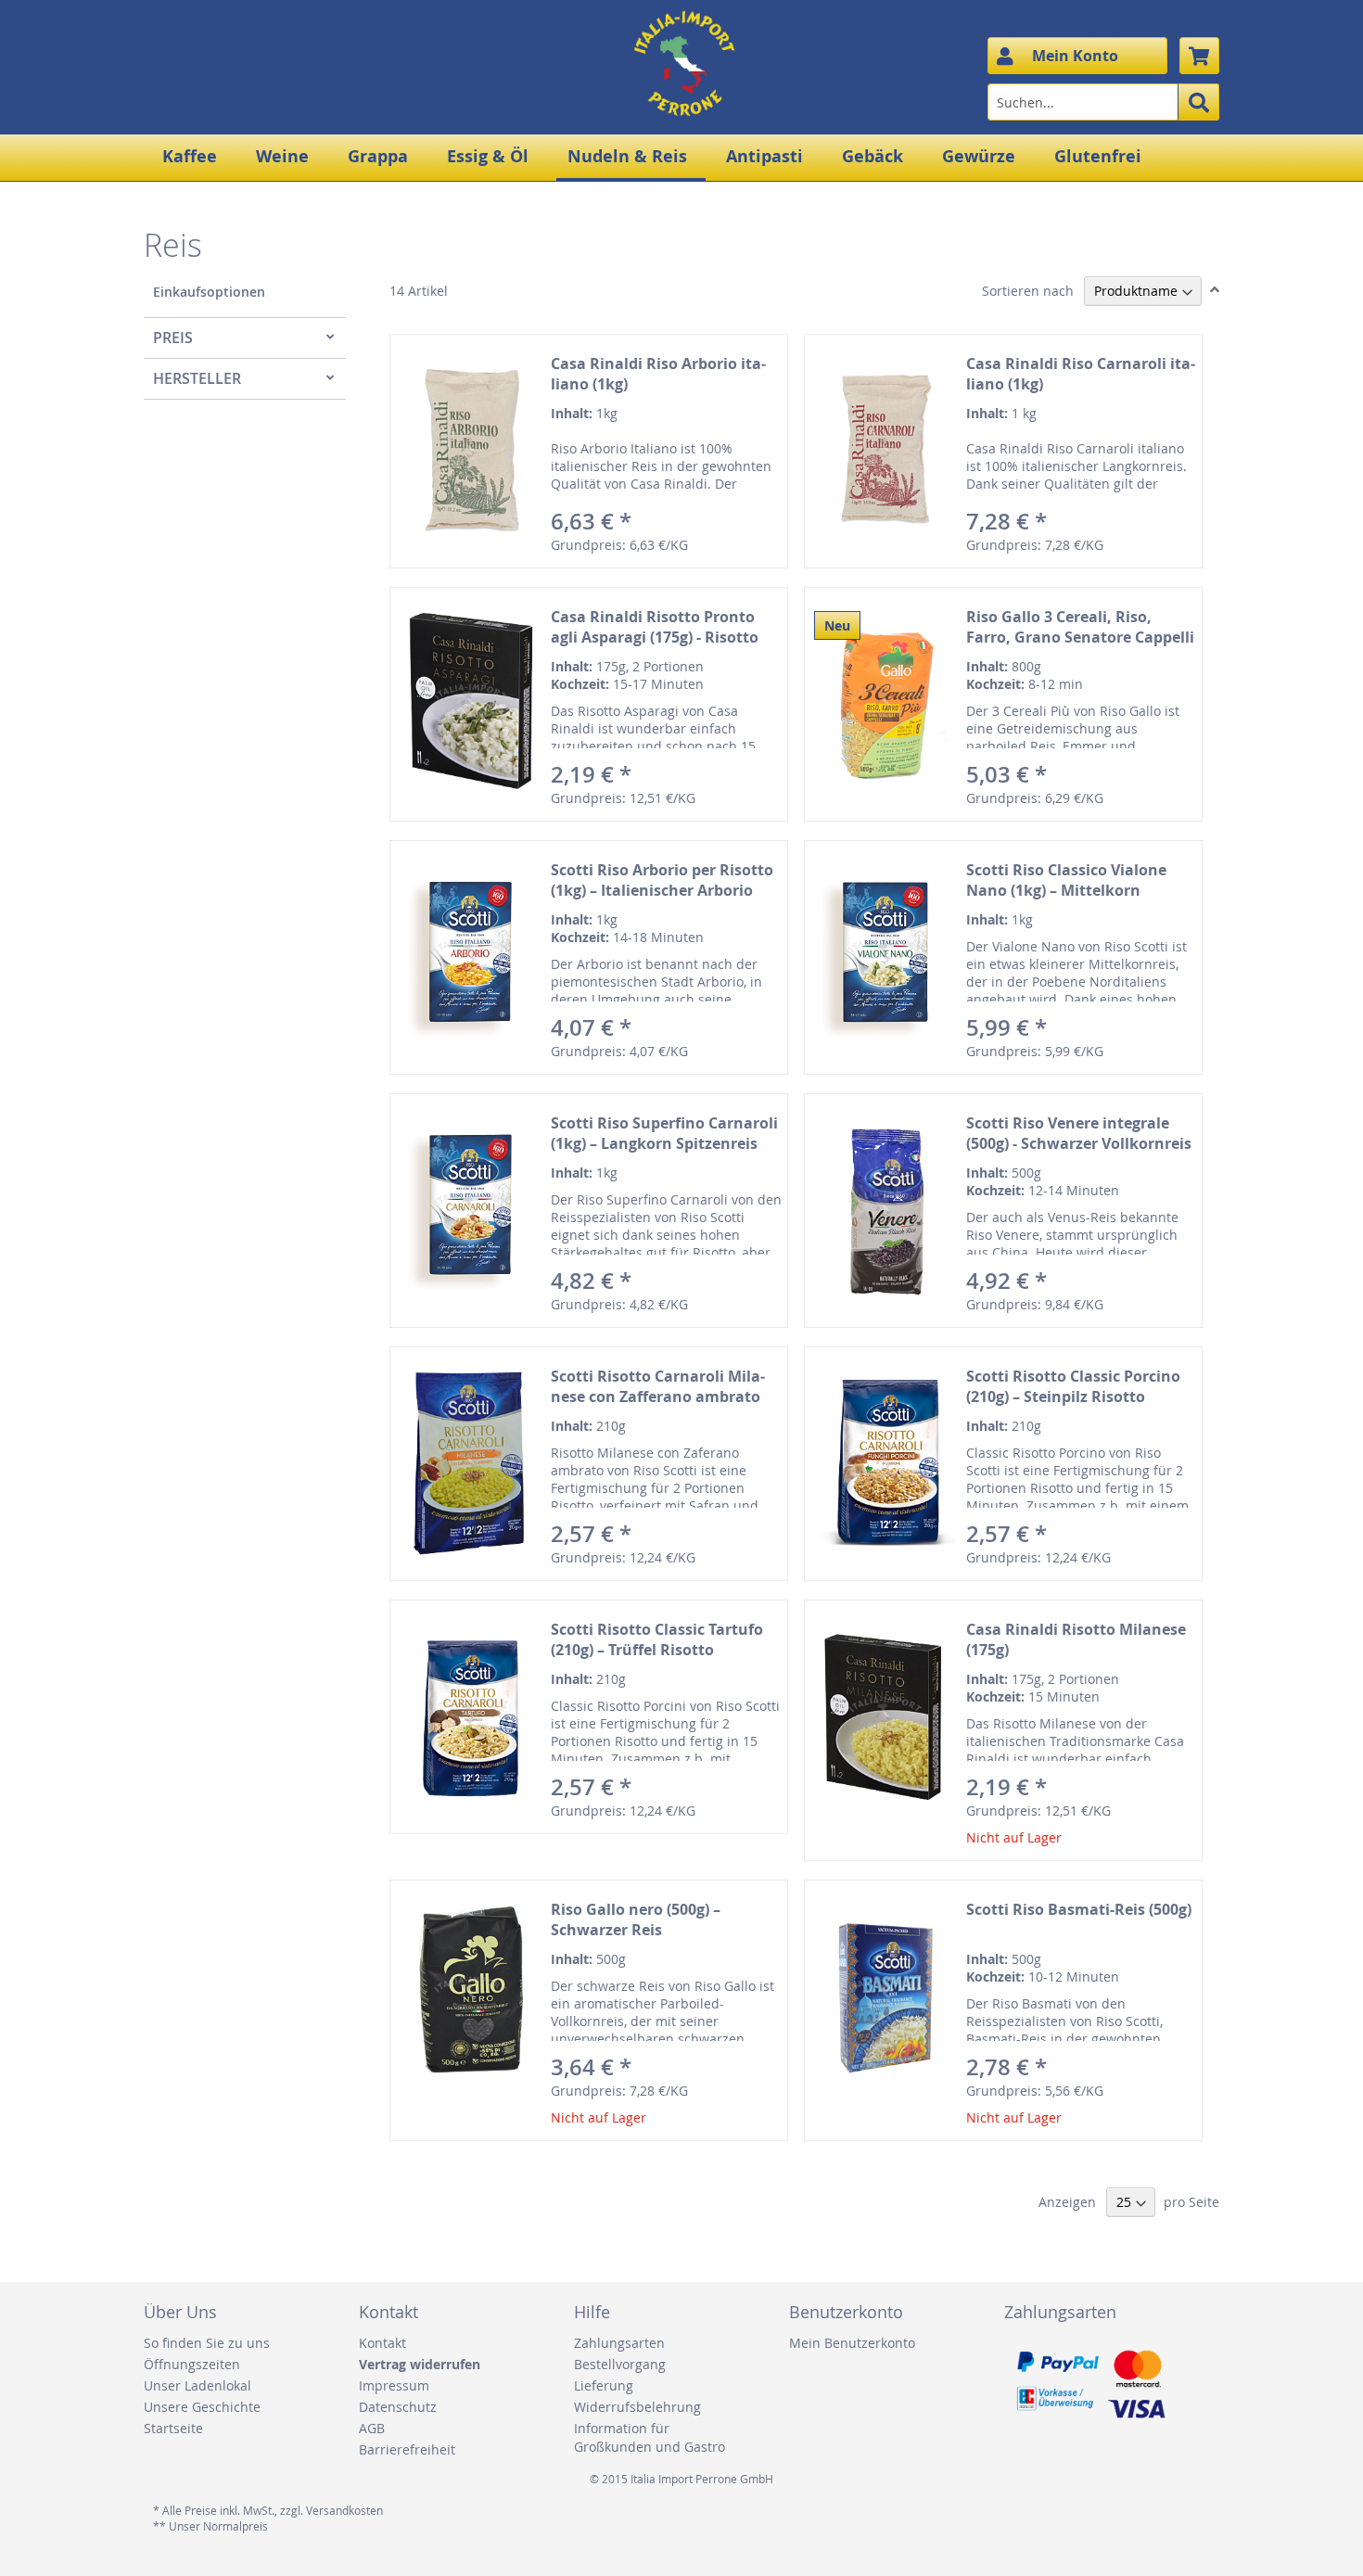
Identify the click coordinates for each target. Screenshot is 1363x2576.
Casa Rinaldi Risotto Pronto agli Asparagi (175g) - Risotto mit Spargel (655, 637)
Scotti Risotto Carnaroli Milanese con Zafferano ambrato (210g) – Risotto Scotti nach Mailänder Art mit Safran (658, 1407)
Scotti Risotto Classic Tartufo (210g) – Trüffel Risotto (657, 1639)
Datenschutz (398, 2407)
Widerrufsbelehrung (637, 2407)
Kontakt (382, 2343)
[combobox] (1103, 102)
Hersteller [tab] (197, 378)
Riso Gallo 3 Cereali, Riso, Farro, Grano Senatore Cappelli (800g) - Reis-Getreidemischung (1080, 637)
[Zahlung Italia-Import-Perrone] (1089, 2426)
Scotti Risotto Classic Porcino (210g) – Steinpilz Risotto (1073, 1386)
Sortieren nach (1028, 291)
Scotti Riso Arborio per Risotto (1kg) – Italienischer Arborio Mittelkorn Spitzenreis (662, 890)
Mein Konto (1075, 56)
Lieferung (604, 2385)
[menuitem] (193, 156)
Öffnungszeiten (192, 2364)
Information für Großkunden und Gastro (650, 2437)
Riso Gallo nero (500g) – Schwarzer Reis (636, 1919)
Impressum (394, 2385)
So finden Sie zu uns (207, 2343)
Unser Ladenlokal (197, 2385)
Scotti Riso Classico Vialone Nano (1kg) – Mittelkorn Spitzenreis (1066, 890)
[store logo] (681, 42)
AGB (372, 2428)
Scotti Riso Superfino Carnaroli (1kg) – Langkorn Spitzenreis (664, 1133)
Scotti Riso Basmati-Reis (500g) (1079, 1909)
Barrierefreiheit (407, 2449)
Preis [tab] (173, 338)
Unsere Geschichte (202, 2407)
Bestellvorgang (620, 2364)
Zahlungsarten (619, 2343)
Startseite (173, 2428)
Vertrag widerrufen (420, 2364)
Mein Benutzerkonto (852, 2343)
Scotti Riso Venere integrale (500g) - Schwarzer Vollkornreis (1079, 1133)
